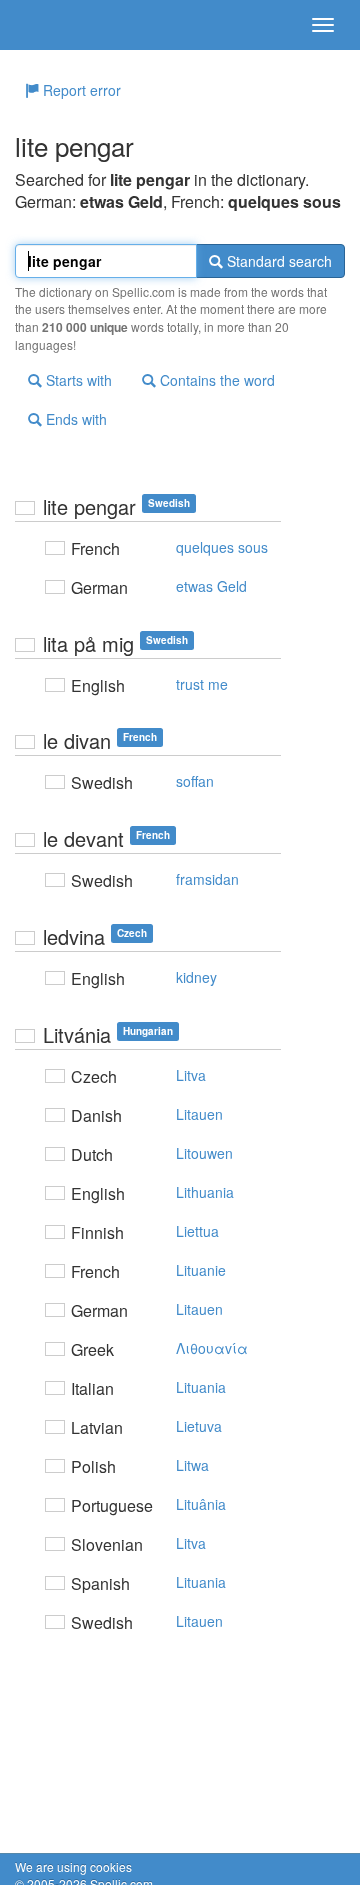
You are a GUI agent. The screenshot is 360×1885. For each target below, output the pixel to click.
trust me (202, 684)
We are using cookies (73, 1866)
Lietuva (199, 1426)
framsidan (207, 879)
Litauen (199, 1114)
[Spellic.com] (50, 25)
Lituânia (201, 1504)
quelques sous (222, 547)
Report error (80, 90)
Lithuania (205, 1192)
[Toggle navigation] (323, 25)
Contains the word (215, 380)
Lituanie (201, 1270)
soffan (195, 781)
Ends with (74, 419)
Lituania (201, 1387)
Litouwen (204, 1153)
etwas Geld (211, 586)
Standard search (277, 261)
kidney (196, 977)
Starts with (77, 380)
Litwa (192, 1465)
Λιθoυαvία (212, 1348)
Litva (191, 1075)
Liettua (197, 1231)
